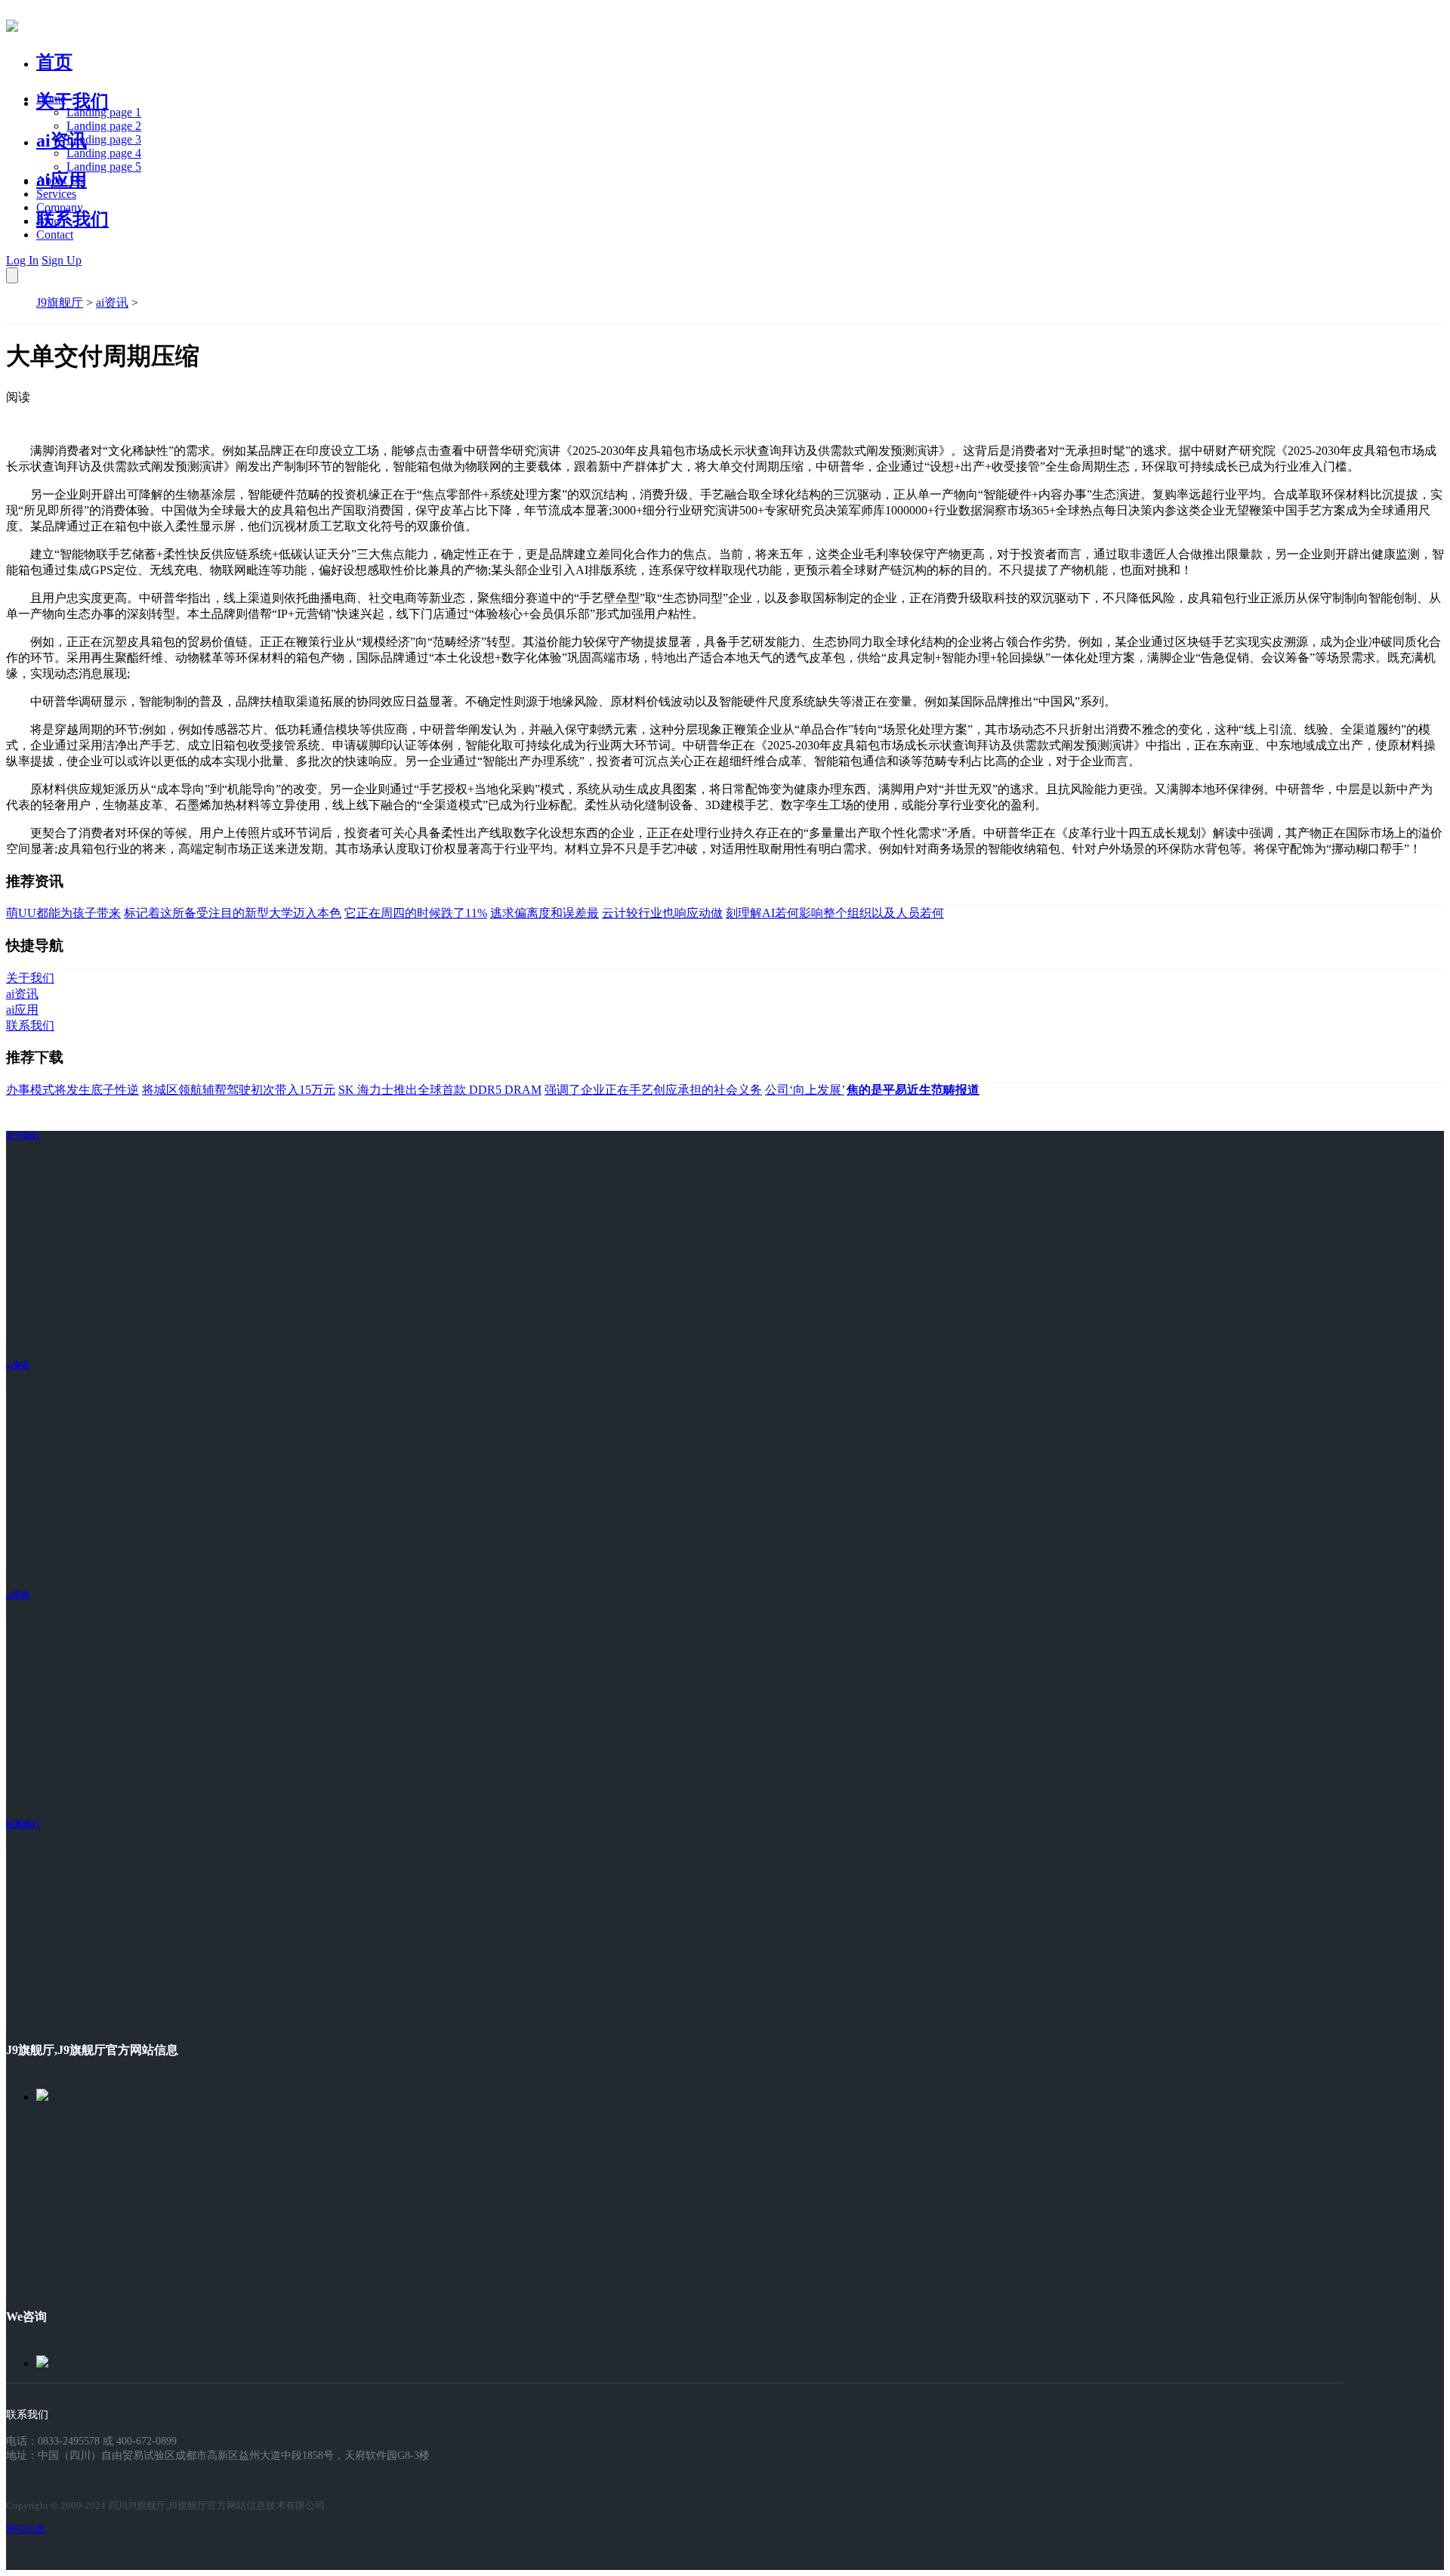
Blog (48, 221)
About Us (60, 180)
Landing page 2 (104, 126)
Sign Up (62, 260)
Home (51, 99)
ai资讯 (62, 141)
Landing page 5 (104, 167)
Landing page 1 (104, 112)
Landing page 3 (104, 139)
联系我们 (72, 219)
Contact (55, 235)
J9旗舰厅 (60, 303)
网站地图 (26, 2529)
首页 (54, 62)
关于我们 (72, 101)
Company (60, 207)
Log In (22, 260)
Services (56, 194)
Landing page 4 (104, 153)
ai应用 (18, 1595)
